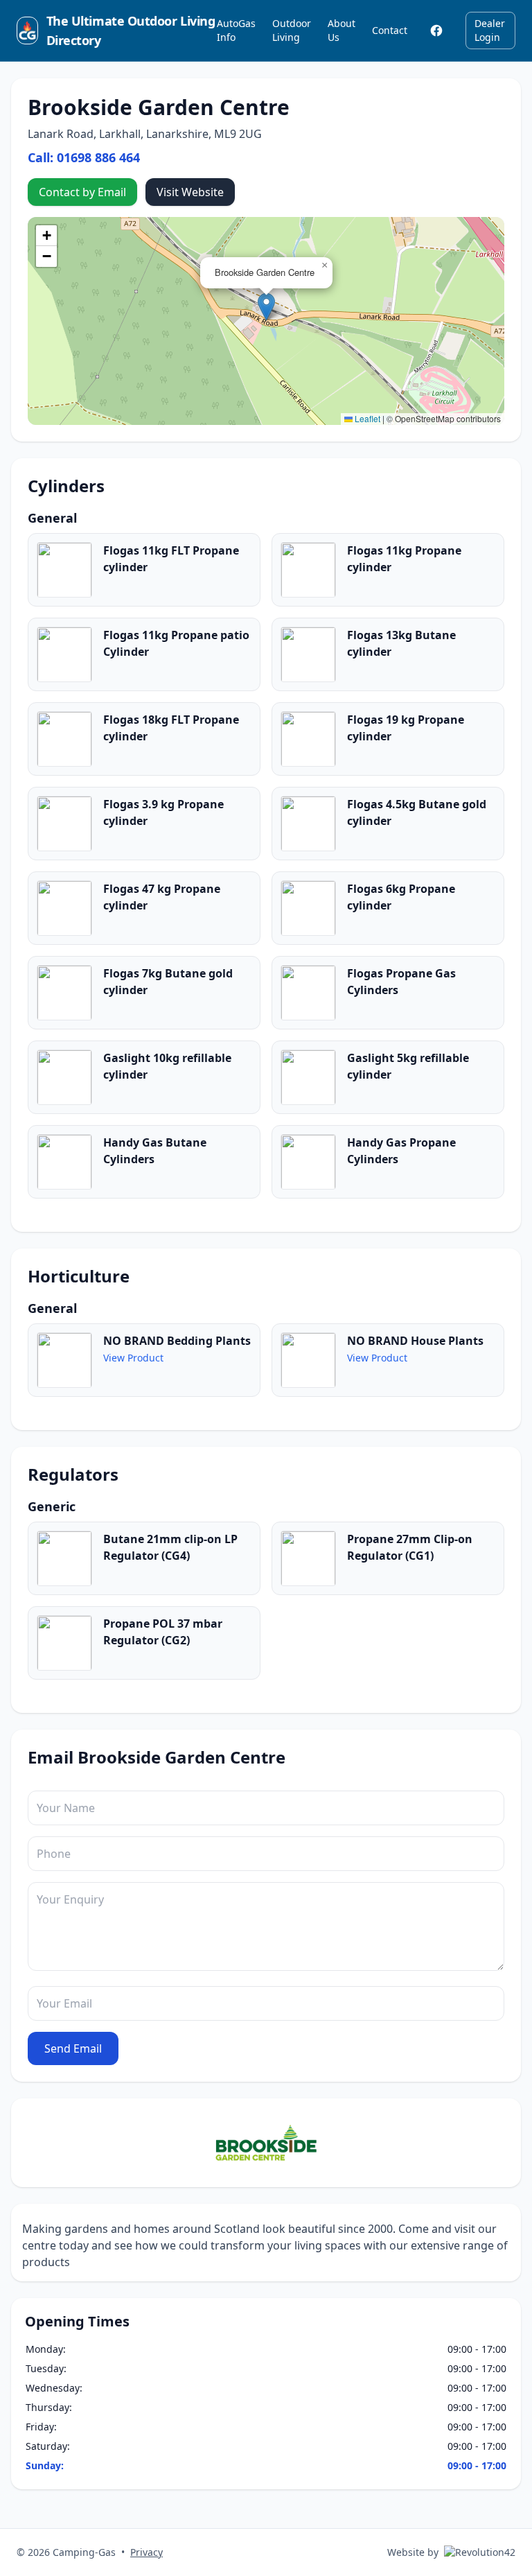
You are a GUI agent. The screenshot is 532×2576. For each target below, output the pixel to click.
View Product (133, 1358)
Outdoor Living (292, 30)
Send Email (73, 2048)
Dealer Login (490, 30)
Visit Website (190, 192)
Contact (390, 30)
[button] (266, 307)
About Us (342, 30)
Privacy (147, 2552)
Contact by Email (82, 192)
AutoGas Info (236, 30)
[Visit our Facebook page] (436, 31)
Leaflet (366, 418)
